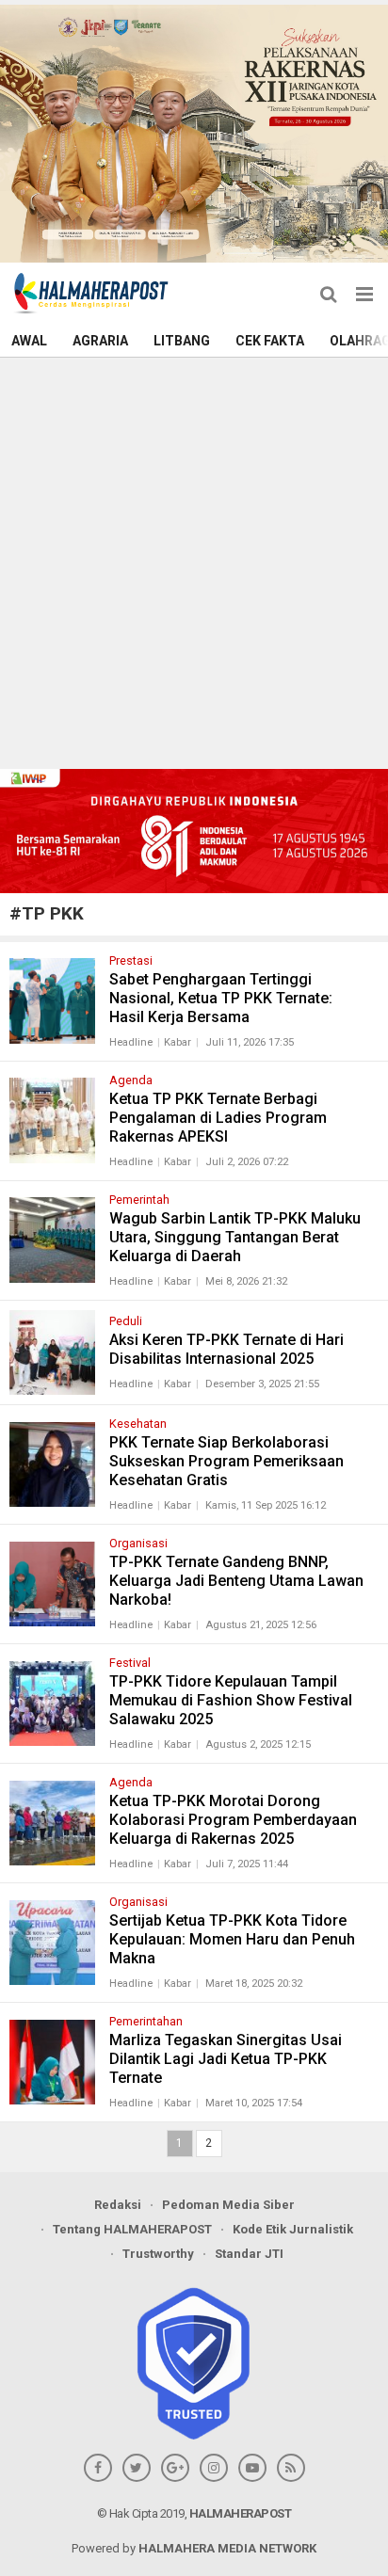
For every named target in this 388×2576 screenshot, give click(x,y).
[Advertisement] (194, 561)
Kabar (178, 1042)
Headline (131, 1042)
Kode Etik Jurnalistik (293, 2229)
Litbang (182, 341)
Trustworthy (158, 2254)
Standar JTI (249, 2254)
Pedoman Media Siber (228, 2205)
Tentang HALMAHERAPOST (132, 2229)
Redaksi (118, 2205)
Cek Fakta (270, 341)
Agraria (100, 341)
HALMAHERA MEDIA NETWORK (227, 2548)
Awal (29, 341)
